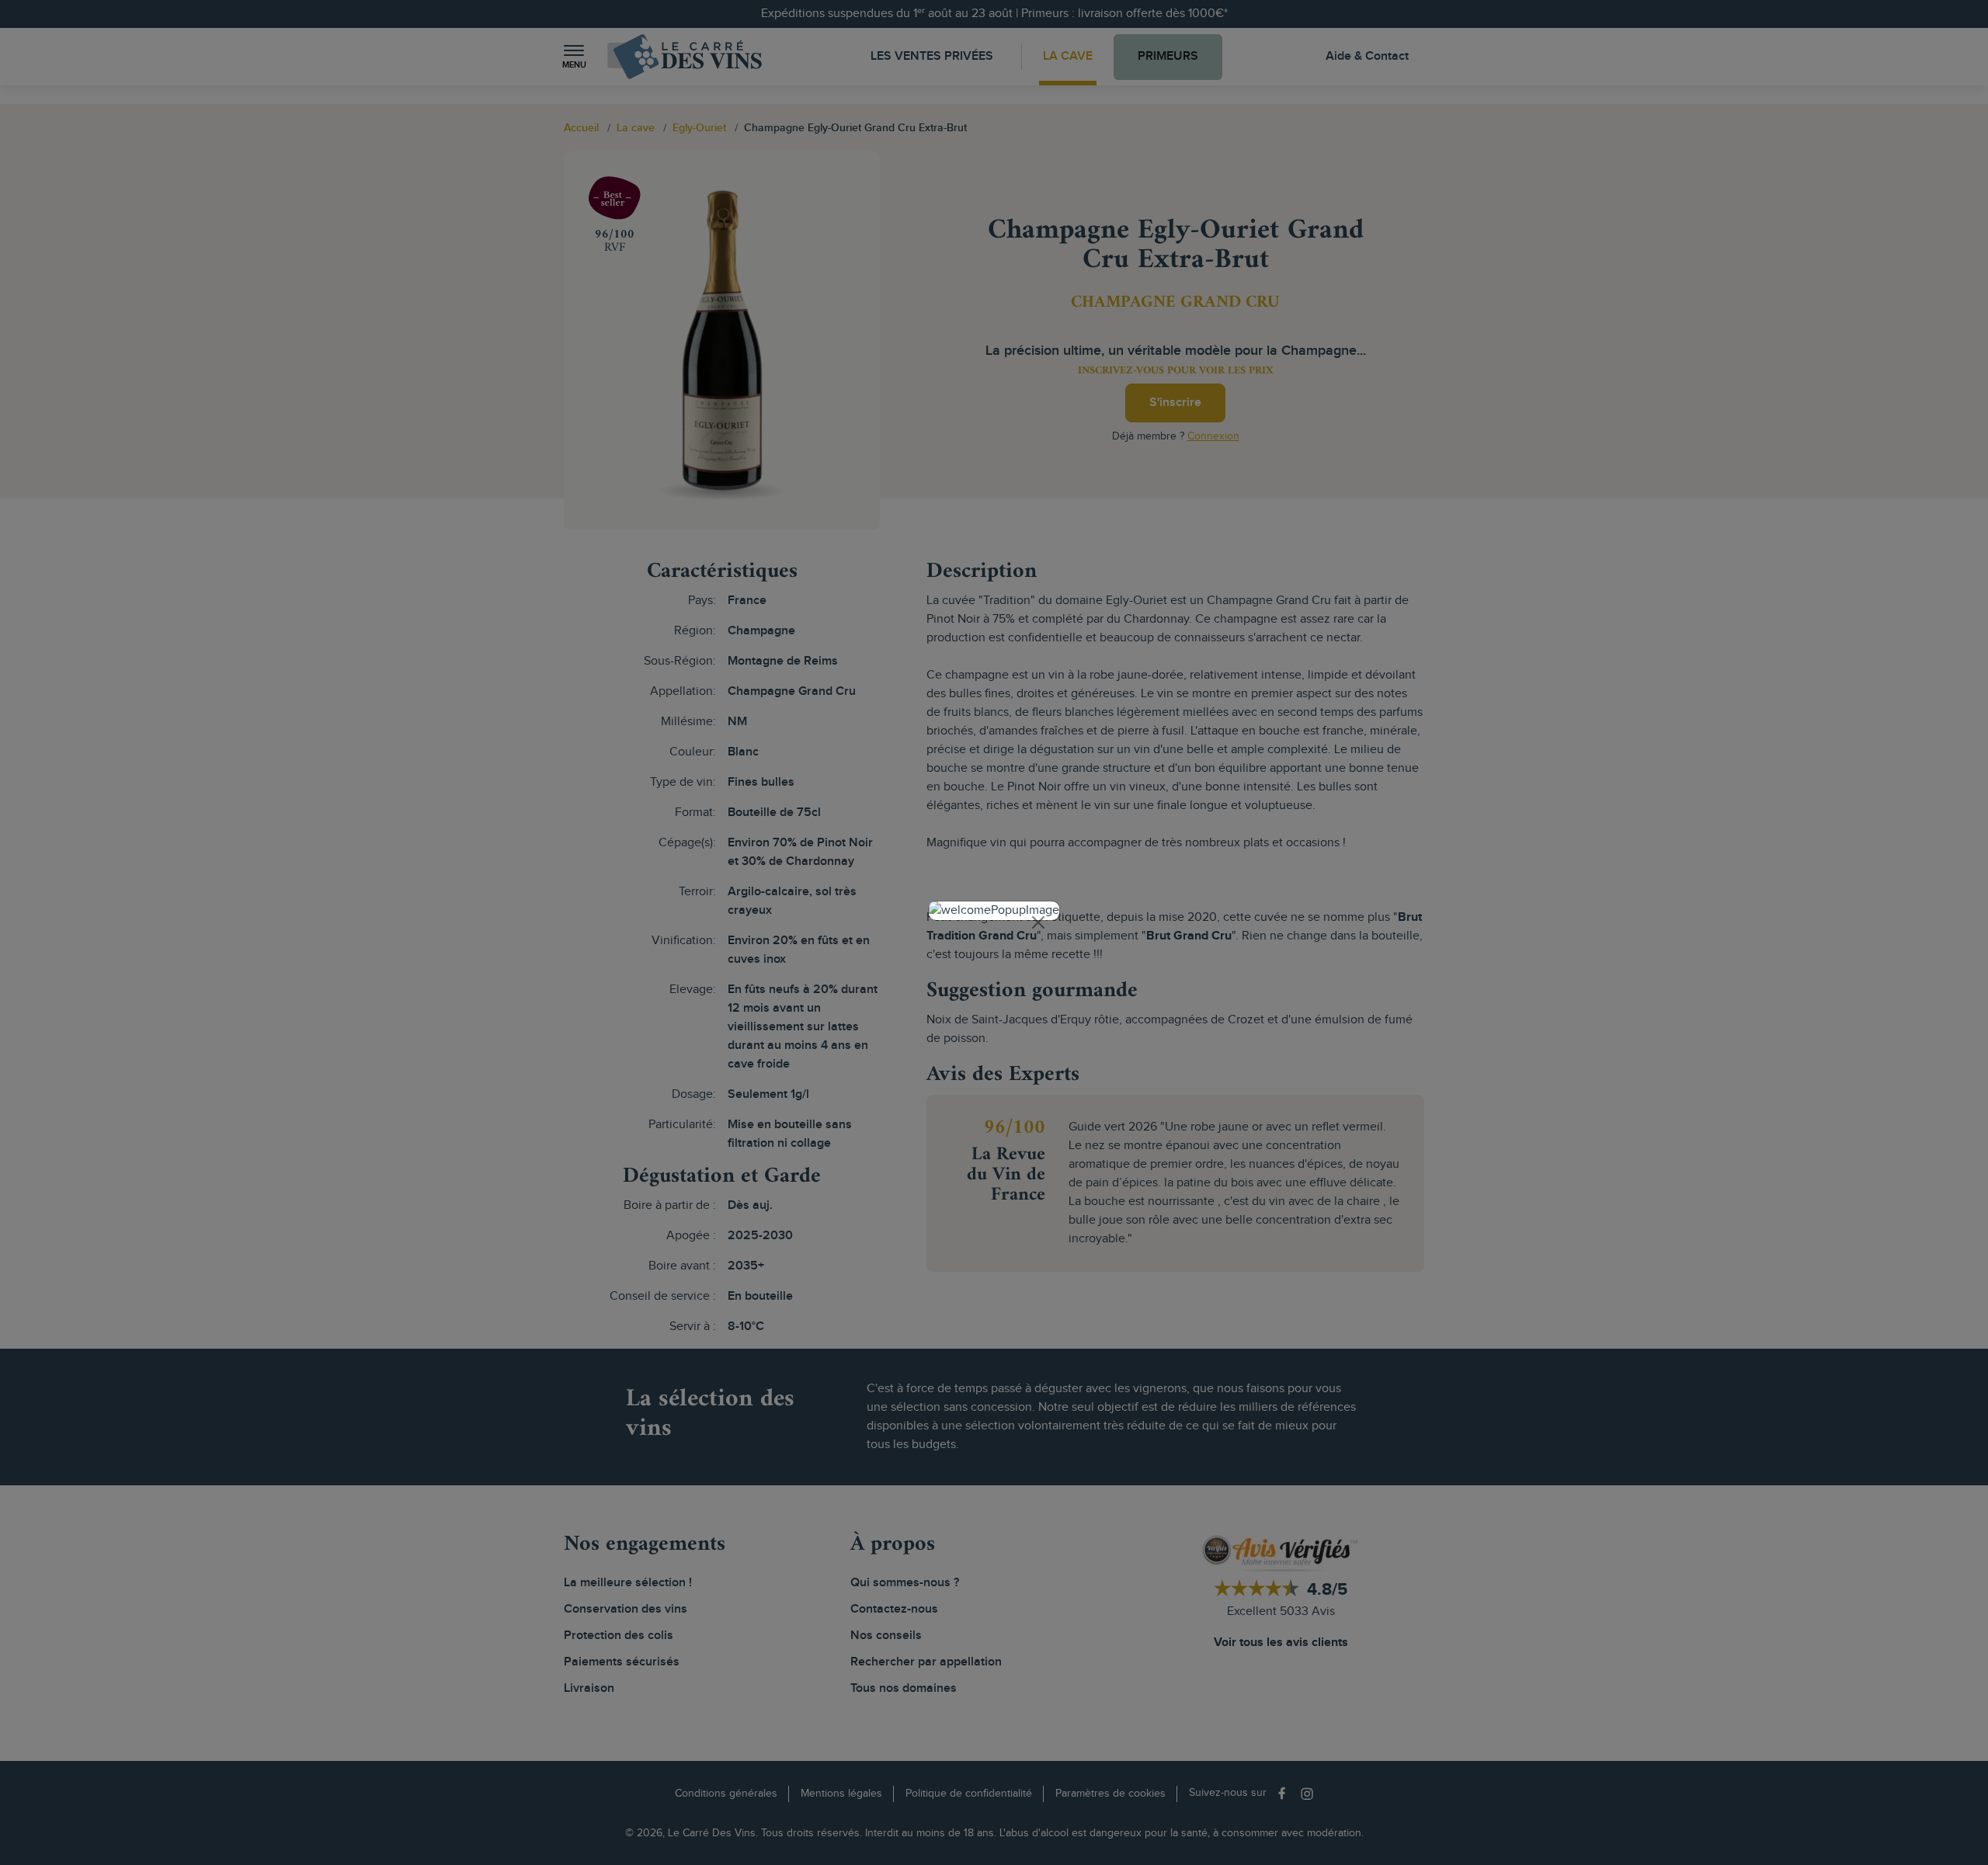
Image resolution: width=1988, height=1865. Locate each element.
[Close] (1038, 922)
